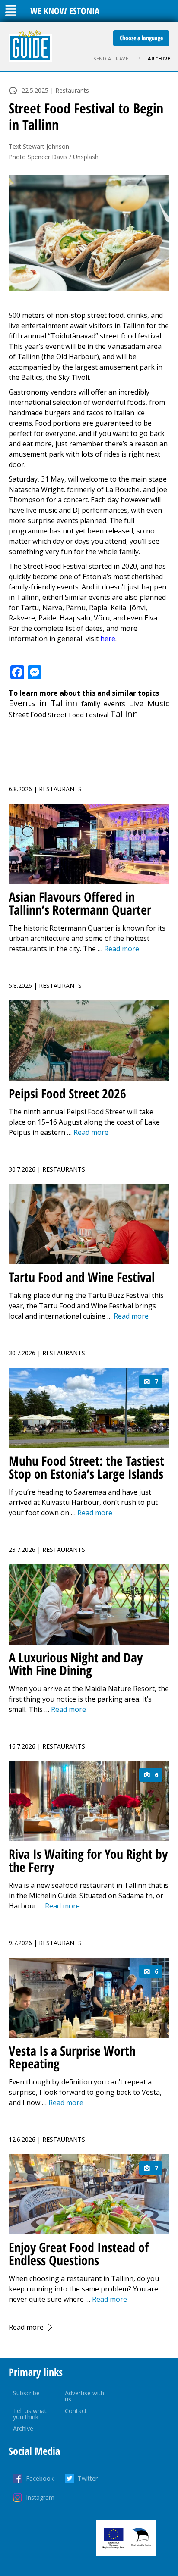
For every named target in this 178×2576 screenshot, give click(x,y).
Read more (26, 2327)
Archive (159, 58)
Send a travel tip (117, 58)
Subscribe (26, 2393)
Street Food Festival (78, 715)
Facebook (40, 2478)
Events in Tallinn (43, 703)
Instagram (40, 2497)
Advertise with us (84, 2396)
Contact (76, 2411)
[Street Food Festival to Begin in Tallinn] (89, 233)
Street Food (27, 715)
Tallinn (124, 714)
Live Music (149, 703)
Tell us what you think (30, 2414)
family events (103, 704)
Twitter (88, 2478)
